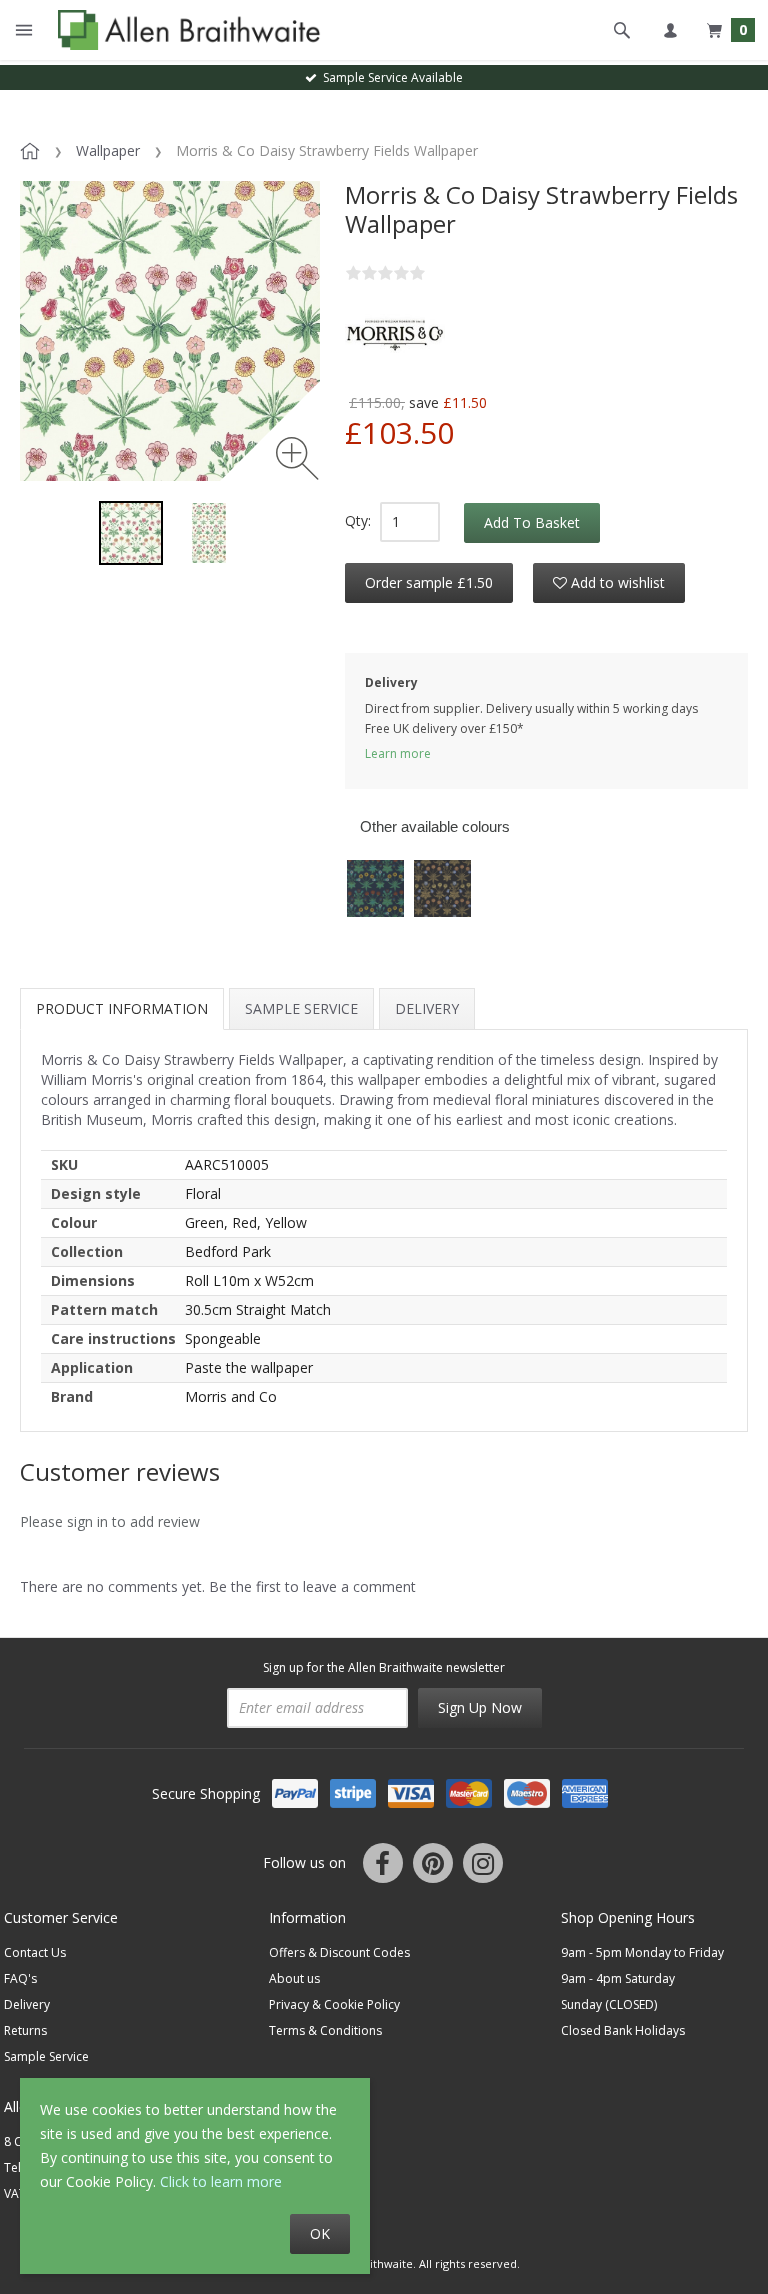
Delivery (427, 1008)
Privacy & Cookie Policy (334, 2004)
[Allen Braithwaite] (184, 30)
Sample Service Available (390, 77)
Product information (122, 1008)
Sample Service (301, 1008)
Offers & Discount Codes (339, 1952)
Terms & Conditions (325, 2030)
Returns (25, 2030)
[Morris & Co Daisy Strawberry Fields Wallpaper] (131, 533)
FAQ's (20, 1978)
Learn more (398, 753)
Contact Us (35, 1952)
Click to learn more (221, 2181)
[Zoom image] (297, 458)
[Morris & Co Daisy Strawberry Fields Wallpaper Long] (209, 533)
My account (670, 30)
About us (294, 1978)
